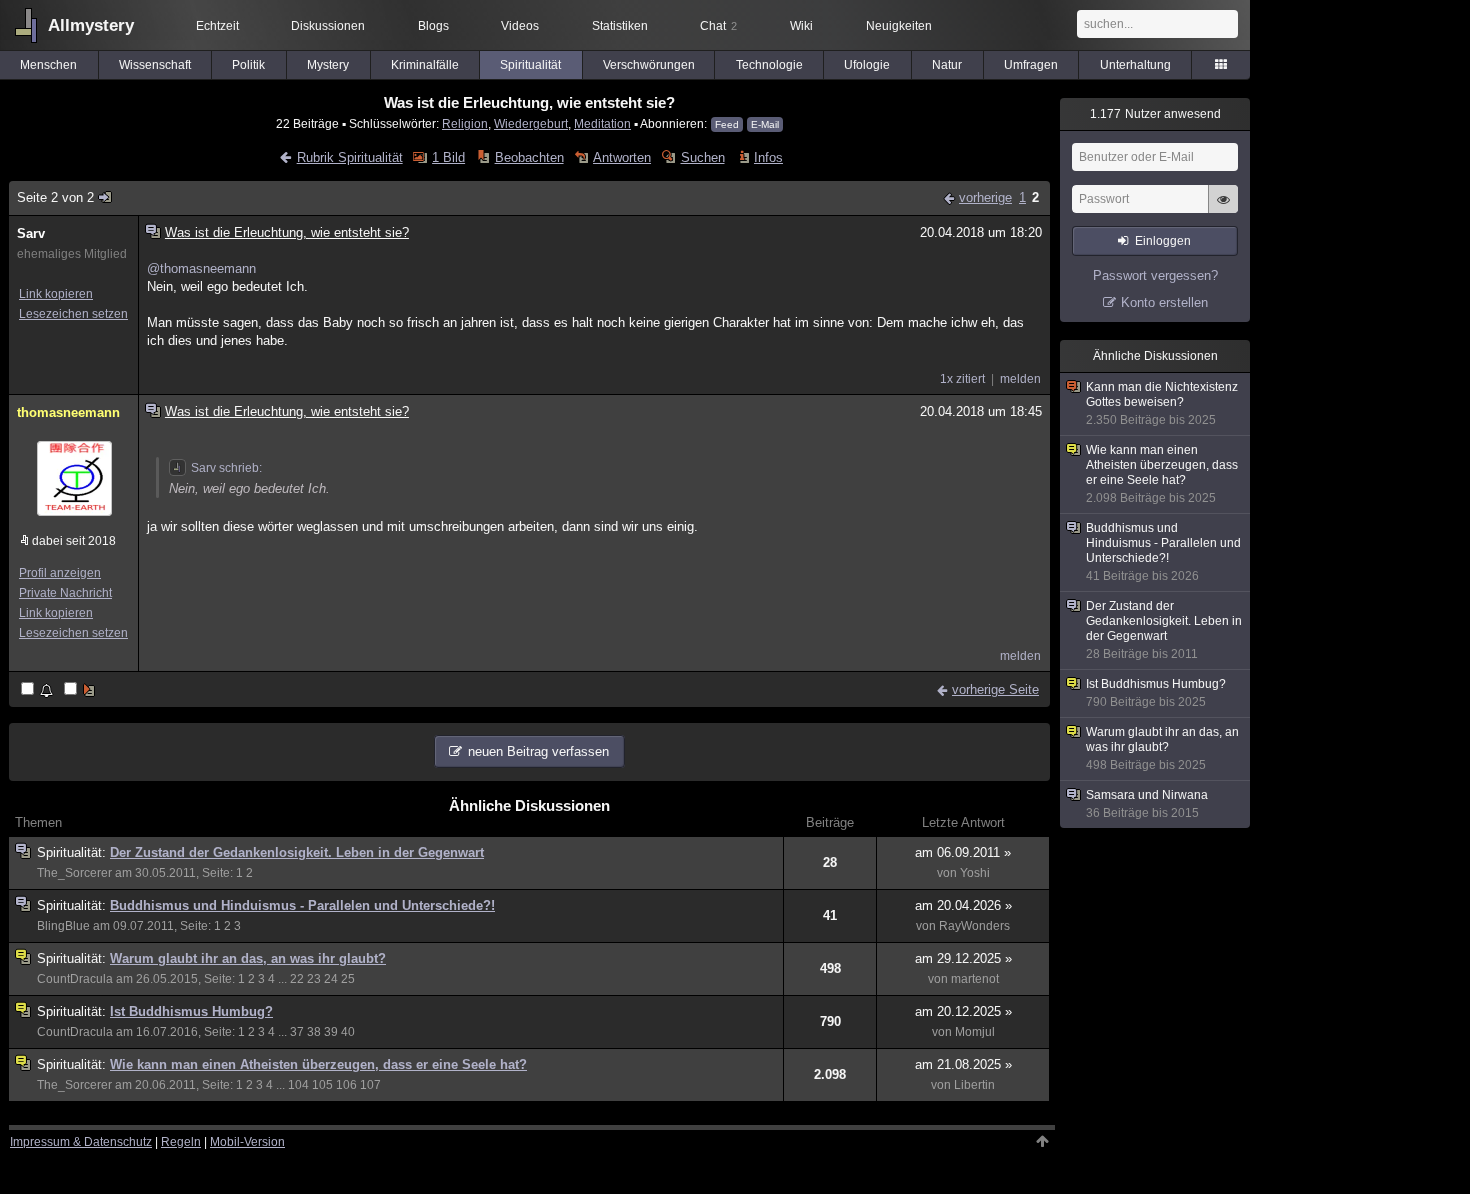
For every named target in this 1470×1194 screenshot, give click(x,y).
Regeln (181, 1142)
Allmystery (91, 25)
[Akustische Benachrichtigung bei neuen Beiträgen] (38, 690)
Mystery (328, 65)
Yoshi (975, 873)
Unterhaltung (1135, 65)
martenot (975, 979)
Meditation (602, 123)
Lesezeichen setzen (73, 314)
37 (297, 1032)
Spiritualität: (73, 852)
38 (314, 1032)
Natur (947, 65)
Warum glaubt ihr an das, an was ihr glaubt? (248, 958)
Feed (727, 124)
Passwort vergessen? (1155, 275)
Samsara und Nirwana (1147, 804)
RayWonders (974, 926)
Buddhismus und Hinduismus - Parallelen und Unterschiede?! (302, 905)
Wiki (801, 26)
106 (346, 1085)
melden (1020, 379)
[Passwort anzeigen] (1223, 210)
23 (314, 979)
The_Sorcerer (74, 873)
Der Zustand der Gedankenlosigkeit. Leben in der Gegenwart (297, 852)
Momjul (975, 1032)
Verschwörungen (649, 65)
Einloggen (1163, 241)
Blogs (433, 26)
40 (348, 1032)
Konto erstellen (1164, 302)
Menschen (48, 65)
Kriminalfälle (425, 65)
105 (322, 1085)
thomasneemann (68, 412)
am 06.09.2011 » (963, 852)
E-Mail (765, 124)
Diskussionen (328, 26)
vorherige (985, 197)
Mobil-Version (247, 1142)
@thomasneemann (201, 268)
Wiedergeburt (531, 123)
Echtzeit (217, 26)
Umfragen (1031, 65)
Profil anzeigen (60, 573)
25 (348, 979)
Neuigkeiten (899, 26)
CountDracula (75, 979)
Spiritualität (530, 65)
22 (297, 979)
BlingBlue (63, 926)
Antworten (622, 157)
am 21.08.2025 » (963, 1064)
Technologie (769, 65)
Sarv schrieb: (226, 468)
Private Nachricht (65, 593)
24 (331, 979)
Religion (465, 123)
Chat (718, 26)
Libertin (974, 1085)
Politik (248, 65)
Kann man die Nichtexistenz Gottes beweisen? (1162, 403)
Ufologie (867, 65)
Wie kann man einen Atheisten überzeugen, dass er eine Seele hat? (318, 1064)
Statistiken (620, 26)
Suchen (702, 157)
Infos (768, 157)
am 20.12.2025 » (963, 1011)
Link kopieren (56, 294)
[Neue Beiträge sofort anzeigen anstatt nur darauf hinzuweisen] (81, 690)
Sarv (31, 233)
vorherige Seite (995, 689)
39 (331, 1032)
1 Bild (448, 157)
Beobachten (529, 157)
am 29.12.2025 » (963, 958)
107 (370, 1085)
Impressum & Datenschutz (81, 1142)
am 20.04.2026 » (963, 905)
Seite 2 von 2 (55, 197)
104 (298, 1085)
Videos (520, 26)
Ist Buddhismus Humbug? (191, 1011)
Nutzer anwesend (1155, 114)
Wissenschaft (155, 65)
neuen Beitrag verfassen (538, 751)
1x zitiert (962, 379)
